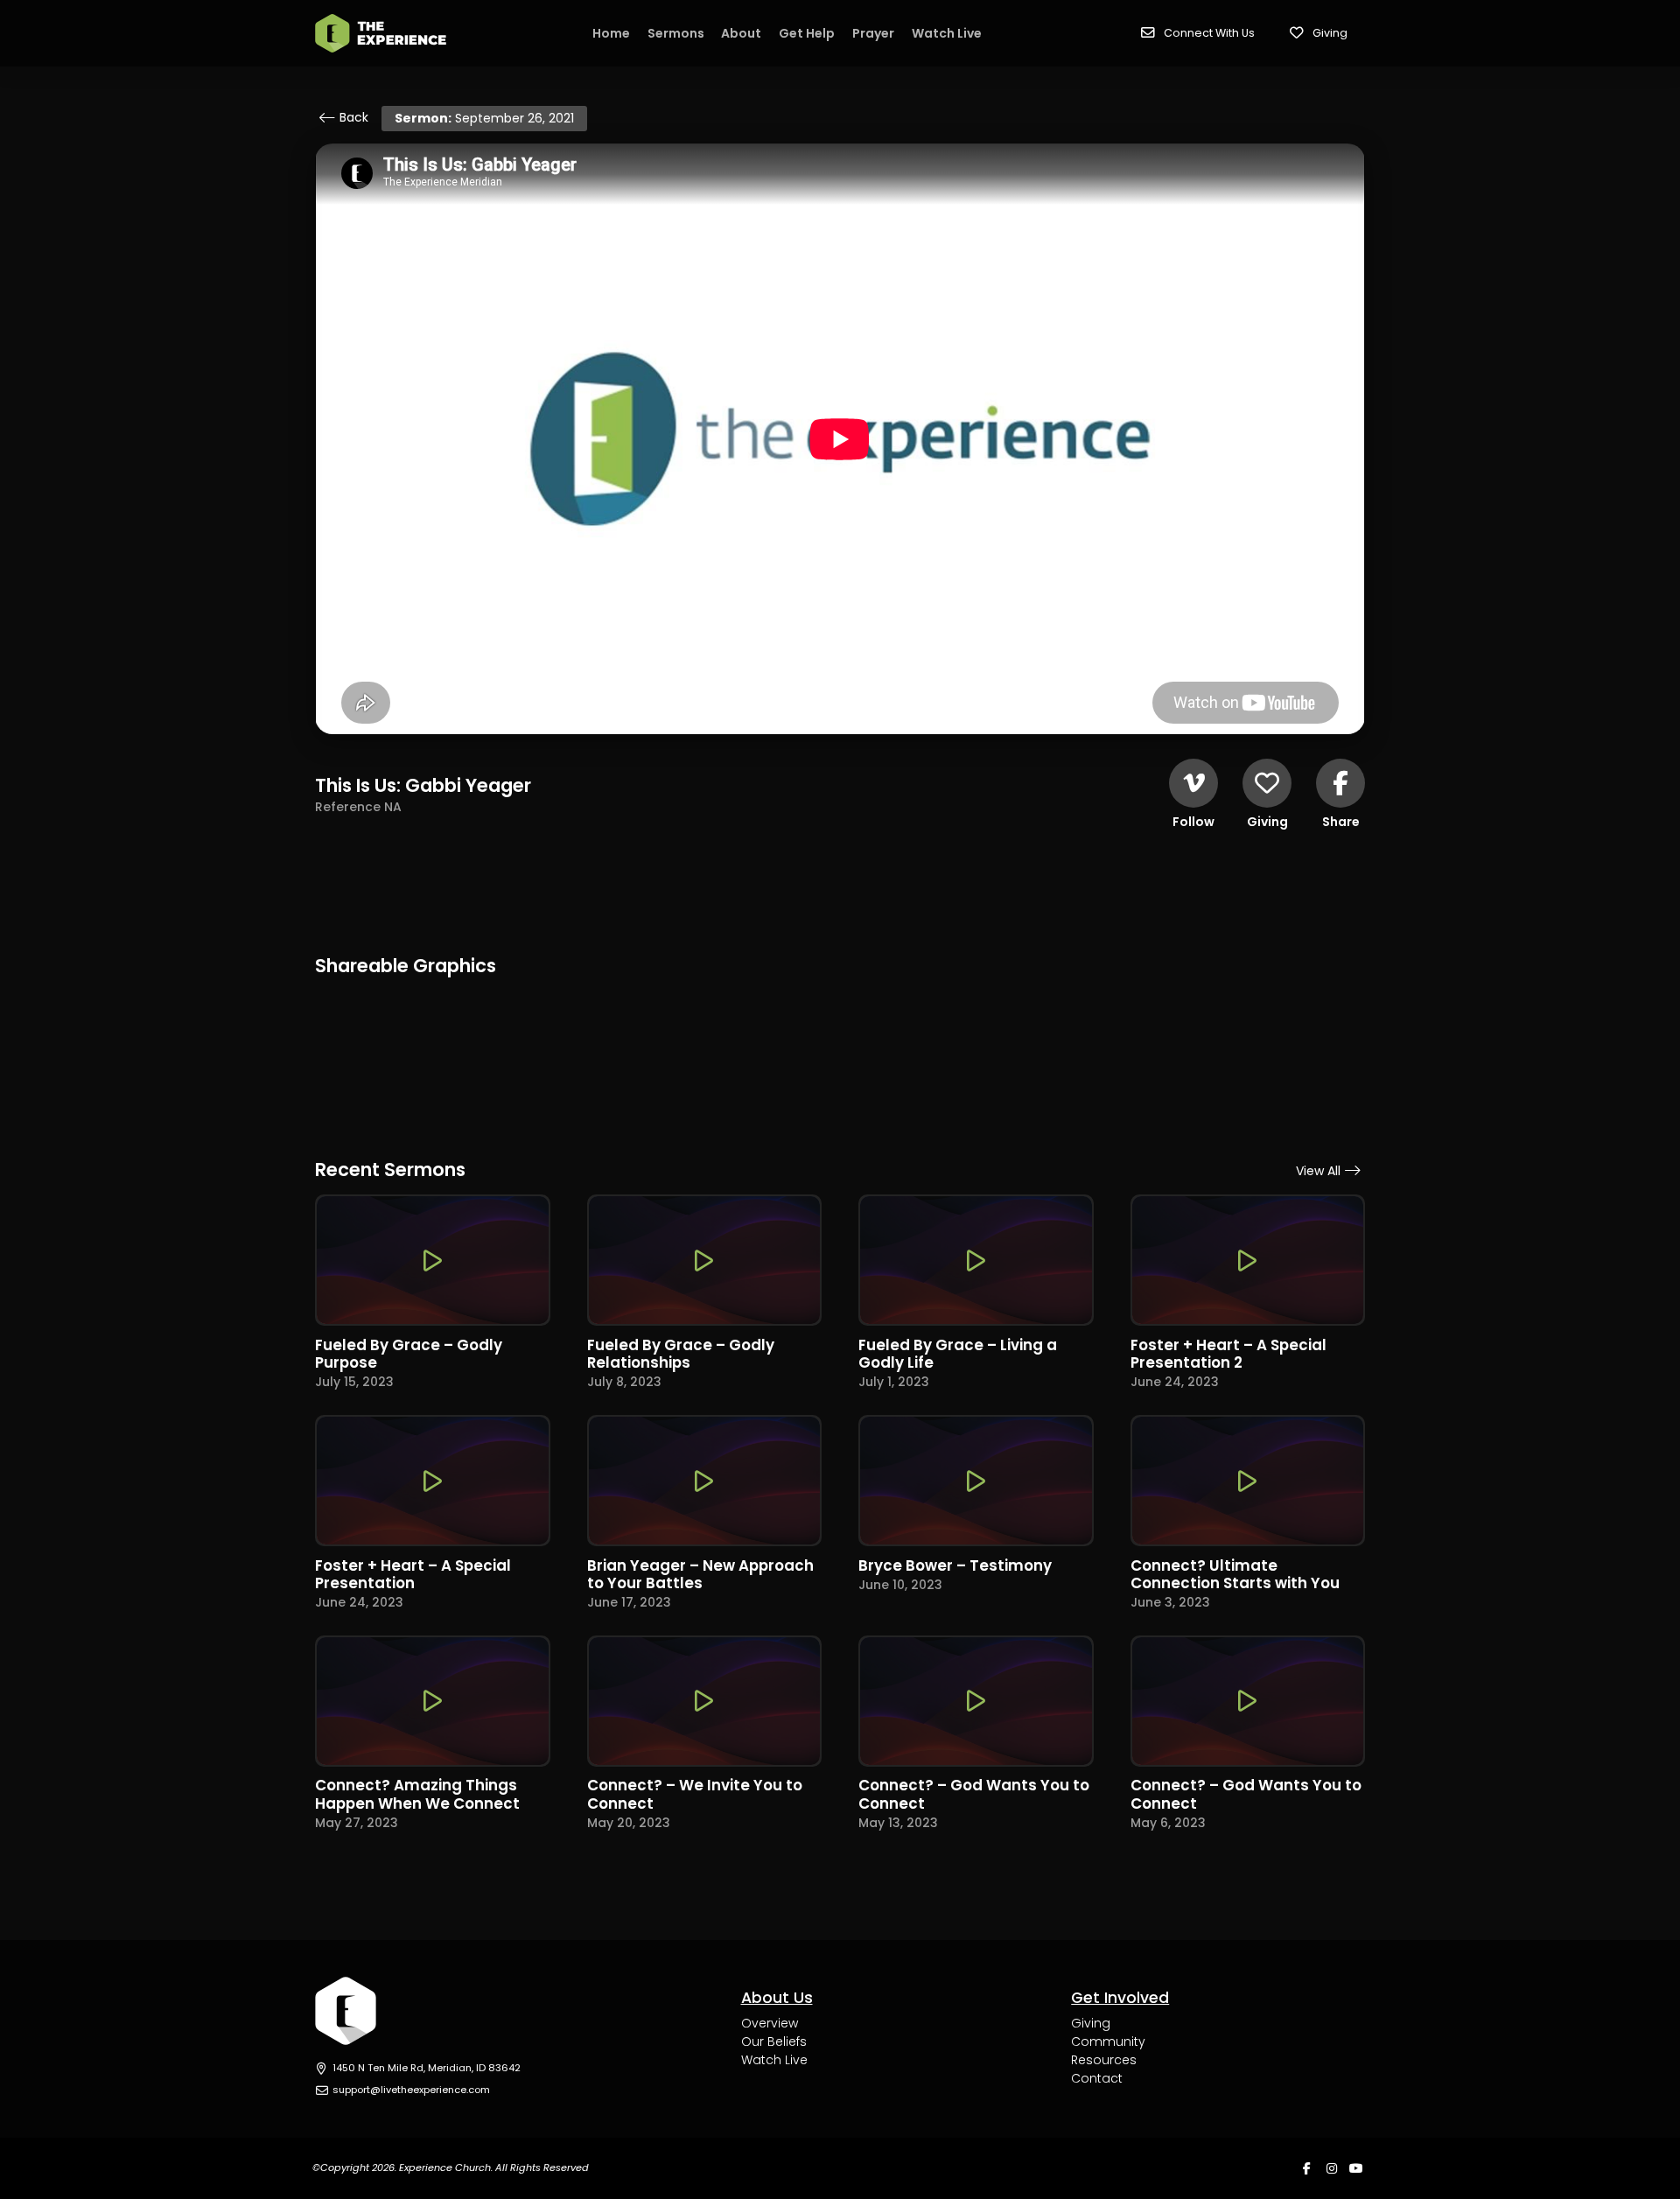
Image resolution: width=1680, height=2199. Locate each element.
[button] (1198, 33)
